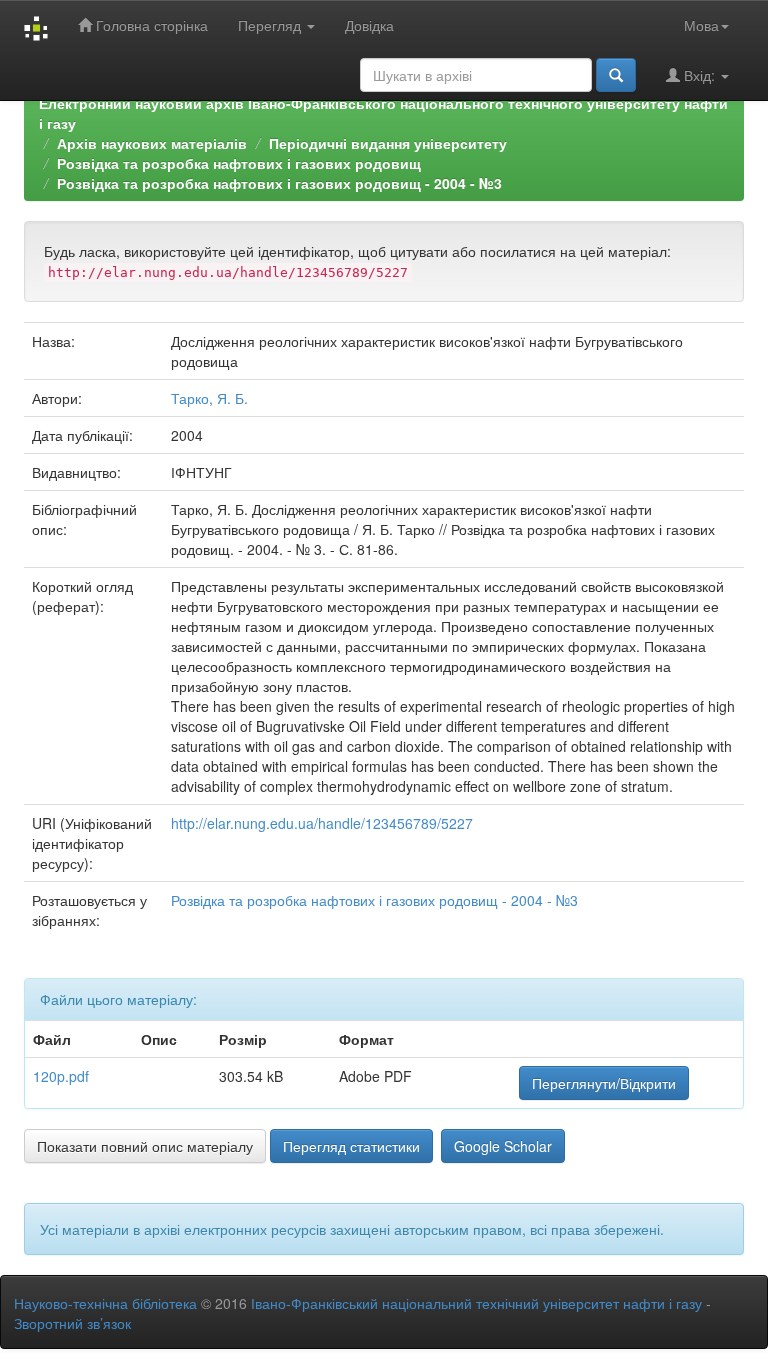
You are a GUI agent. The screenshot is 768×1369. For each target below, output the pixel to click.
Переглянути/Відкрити (604, 1083)
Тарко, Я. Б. (209, 398)
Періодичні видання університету (388, 143)
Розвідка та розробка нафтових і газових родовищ (239, 163)
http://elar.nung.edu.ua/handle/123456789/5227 (322, 823)
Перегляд (271, 25)
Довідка (369, 25)
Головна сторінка (150, 25)
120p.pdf (61, 1076)
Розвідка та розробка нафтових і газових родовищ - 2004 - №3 (279, 183)
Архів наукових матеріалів (152, 143)
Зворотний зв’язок (72, 1323)
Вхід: (699, 75)
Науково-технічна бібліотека (105, 1303)
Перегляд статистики (351, 1146)
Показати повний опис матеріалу (145, 1146)
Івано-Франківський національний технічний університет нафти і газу (476, 1303)
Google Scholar (503, 1146)
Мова (701, 25)
